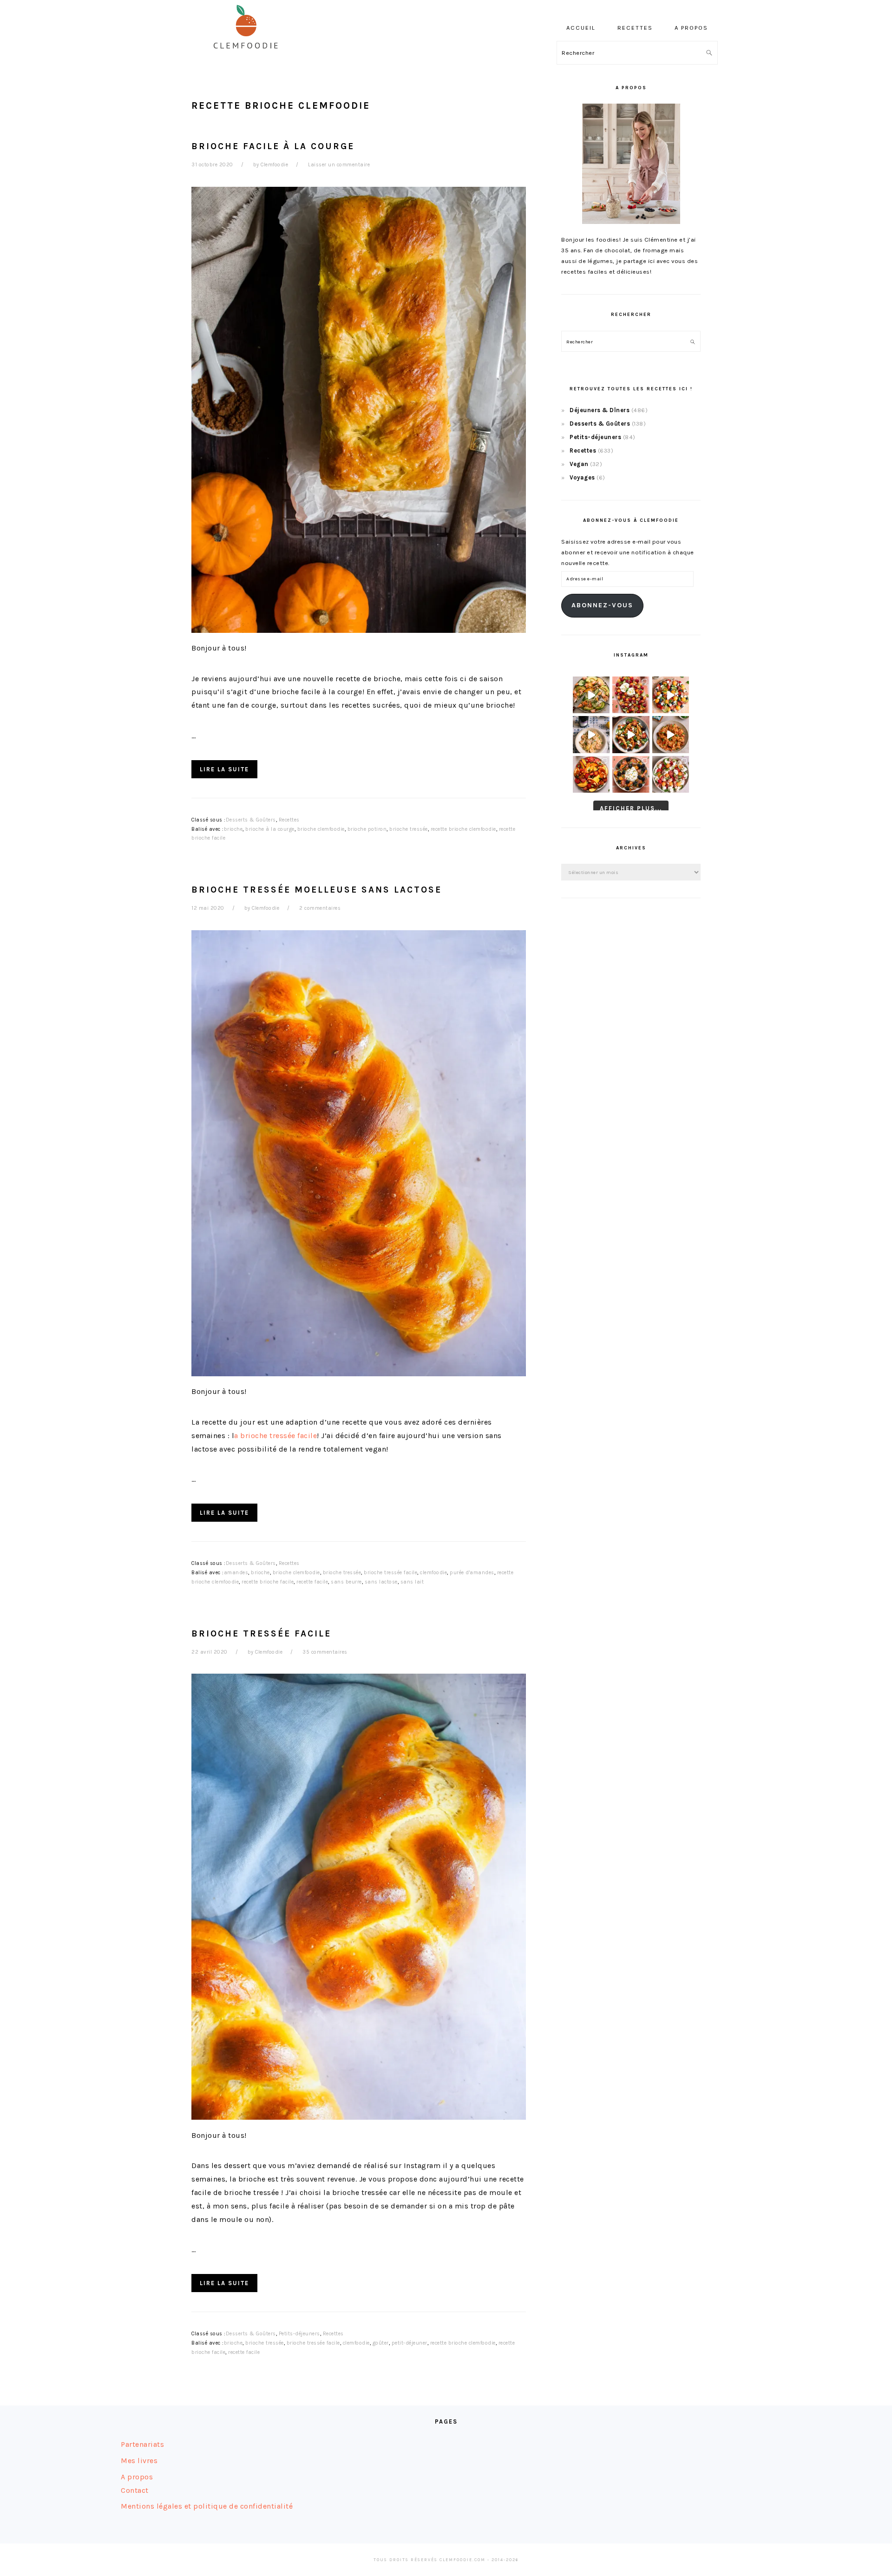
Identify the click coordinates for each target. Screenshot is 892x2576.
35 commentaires (325, 1652)
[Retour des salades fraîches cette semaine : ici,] (671, 695)
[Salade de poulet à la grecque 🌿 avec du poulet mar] (631, 734)
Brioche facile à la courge (273, 146)
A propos (137, 2477)
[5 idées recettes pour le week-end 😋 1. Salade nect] (591, 774)
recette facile (312, 1582)
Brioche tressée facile (261, 1633)
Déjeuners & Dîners (600, 410)
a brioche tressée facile (275, 1436)
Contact (135, 2490)
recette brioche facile (268, 1582)
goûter (381, 2343)
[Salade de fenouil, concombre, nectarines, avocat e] (591, 695)
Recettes (289, 820)
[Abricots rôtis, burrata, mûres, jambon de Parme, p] (631, 774)
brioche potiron (367, 829)
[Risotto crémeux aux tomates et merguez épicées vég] (671, 734)
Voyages (582, 477)
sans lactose (381, 1582)
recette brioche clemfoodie (463, 829)
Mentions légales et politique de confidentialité (207, 2506)
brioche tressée (409, 829)
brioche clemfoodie (321, 829)
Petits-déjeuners (299, 2334)
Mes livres (139, 2461)
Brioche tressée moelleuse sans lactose (317, 890)
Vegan (579, 464)
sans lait (412, 1582)
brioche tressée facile (390, 1573)
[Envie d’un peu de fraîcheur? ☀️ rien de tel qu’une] (671, 774)
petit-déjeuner (410, 2343)
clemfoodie (433, 1573)
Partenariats (142, 2444)
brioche (233, 829)
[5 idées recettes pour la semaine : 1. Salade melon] (631, 695)
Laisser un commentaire (339, 165)
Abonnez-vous (602, 605)
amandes (236, 1573)
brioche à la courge (270, 829)
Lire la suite (224, 769)
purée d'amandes (472, 1573)
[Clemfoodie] (249, 55)
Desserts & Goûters (251, 820)
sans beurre (346, 1582)
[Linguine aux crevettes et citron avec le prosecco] (591, 734)
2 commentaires (320, 908)
